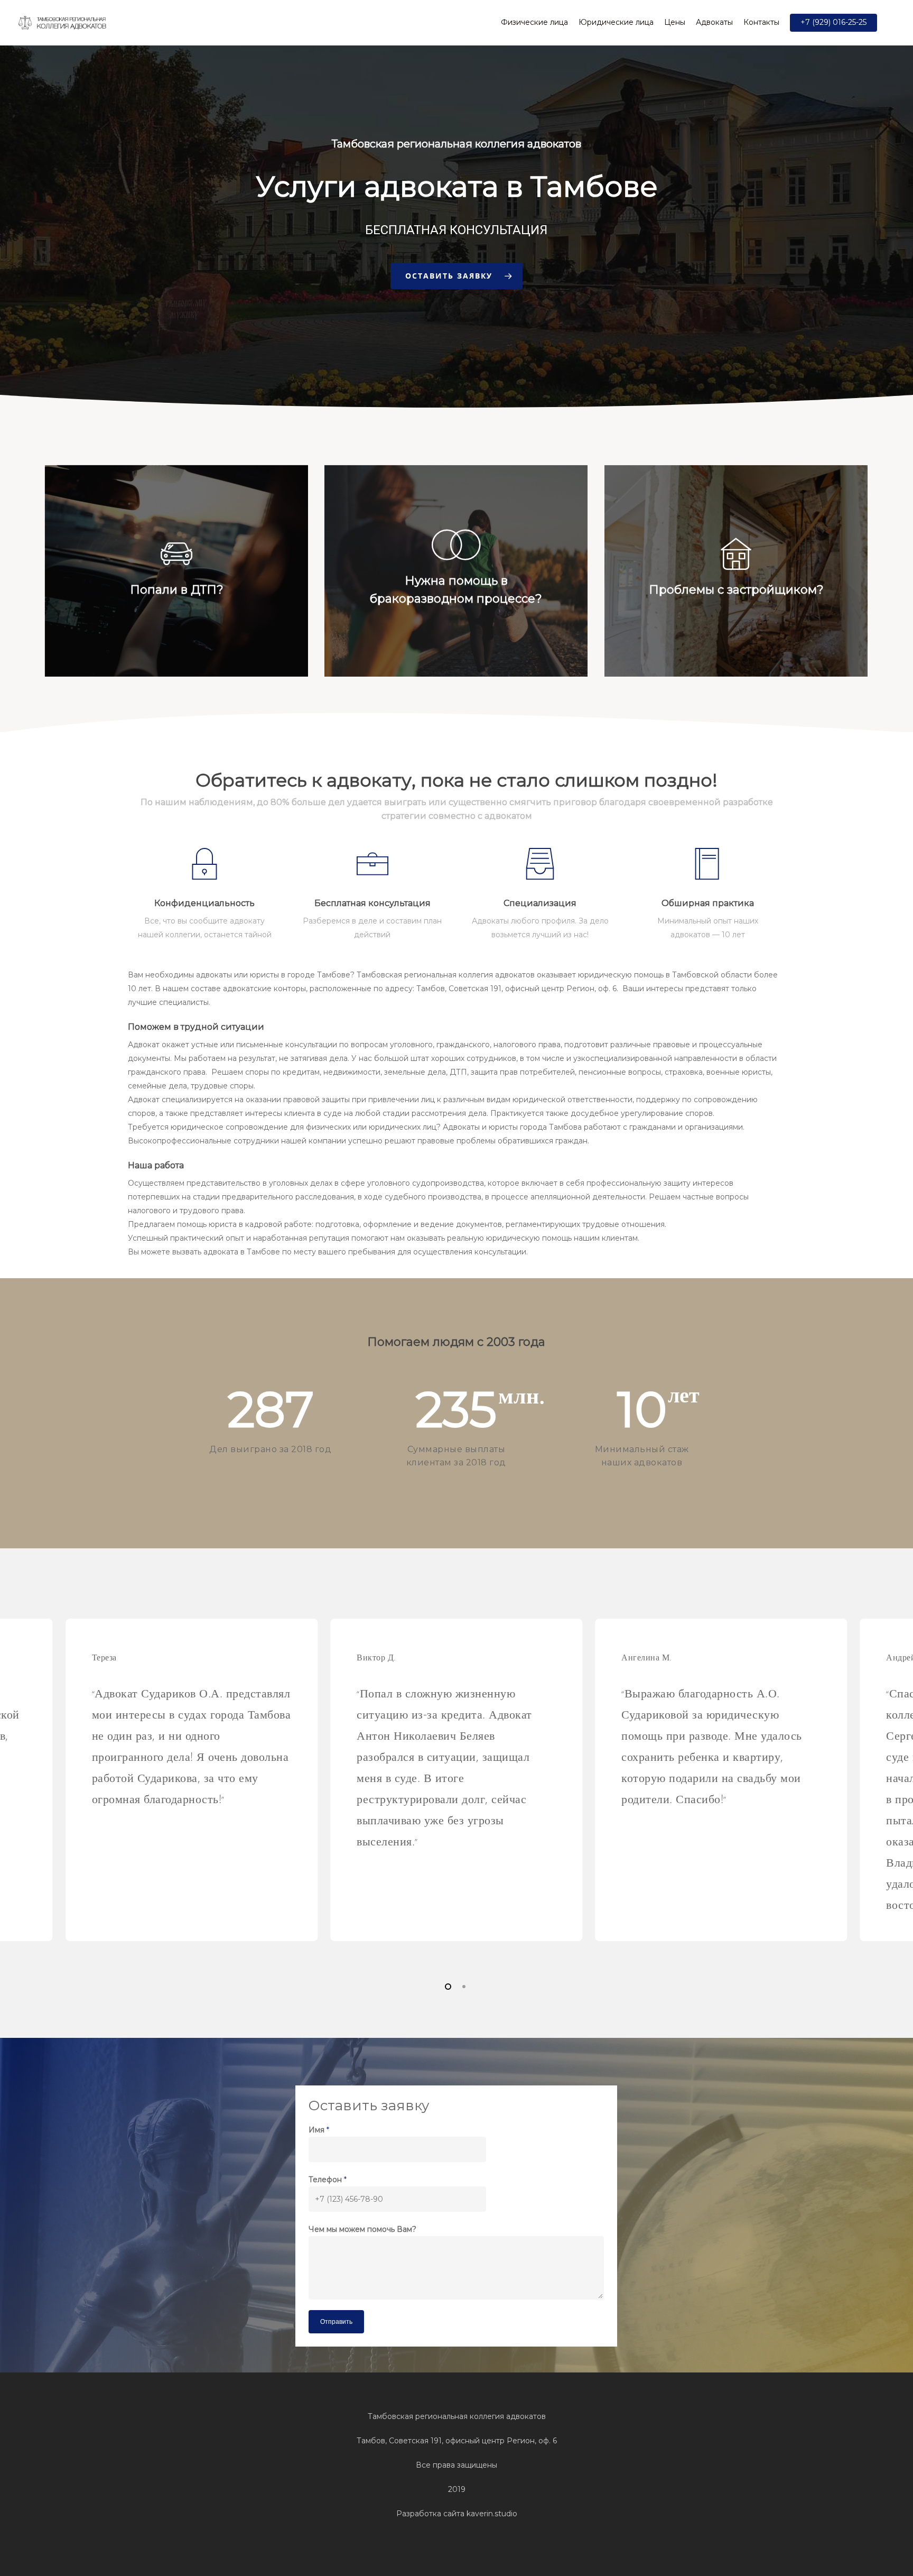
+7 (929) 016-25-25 (833, 22)
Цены (675, 22)
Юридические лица (616, 22)
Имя (319, 2130)
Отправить (336, 2322)
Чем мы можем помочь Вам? (362, 2229)
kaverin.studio (492, 2514)
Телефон (328, 2180)
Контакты (761, 22)
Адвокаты (714, 22)
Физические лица (534, 22)
